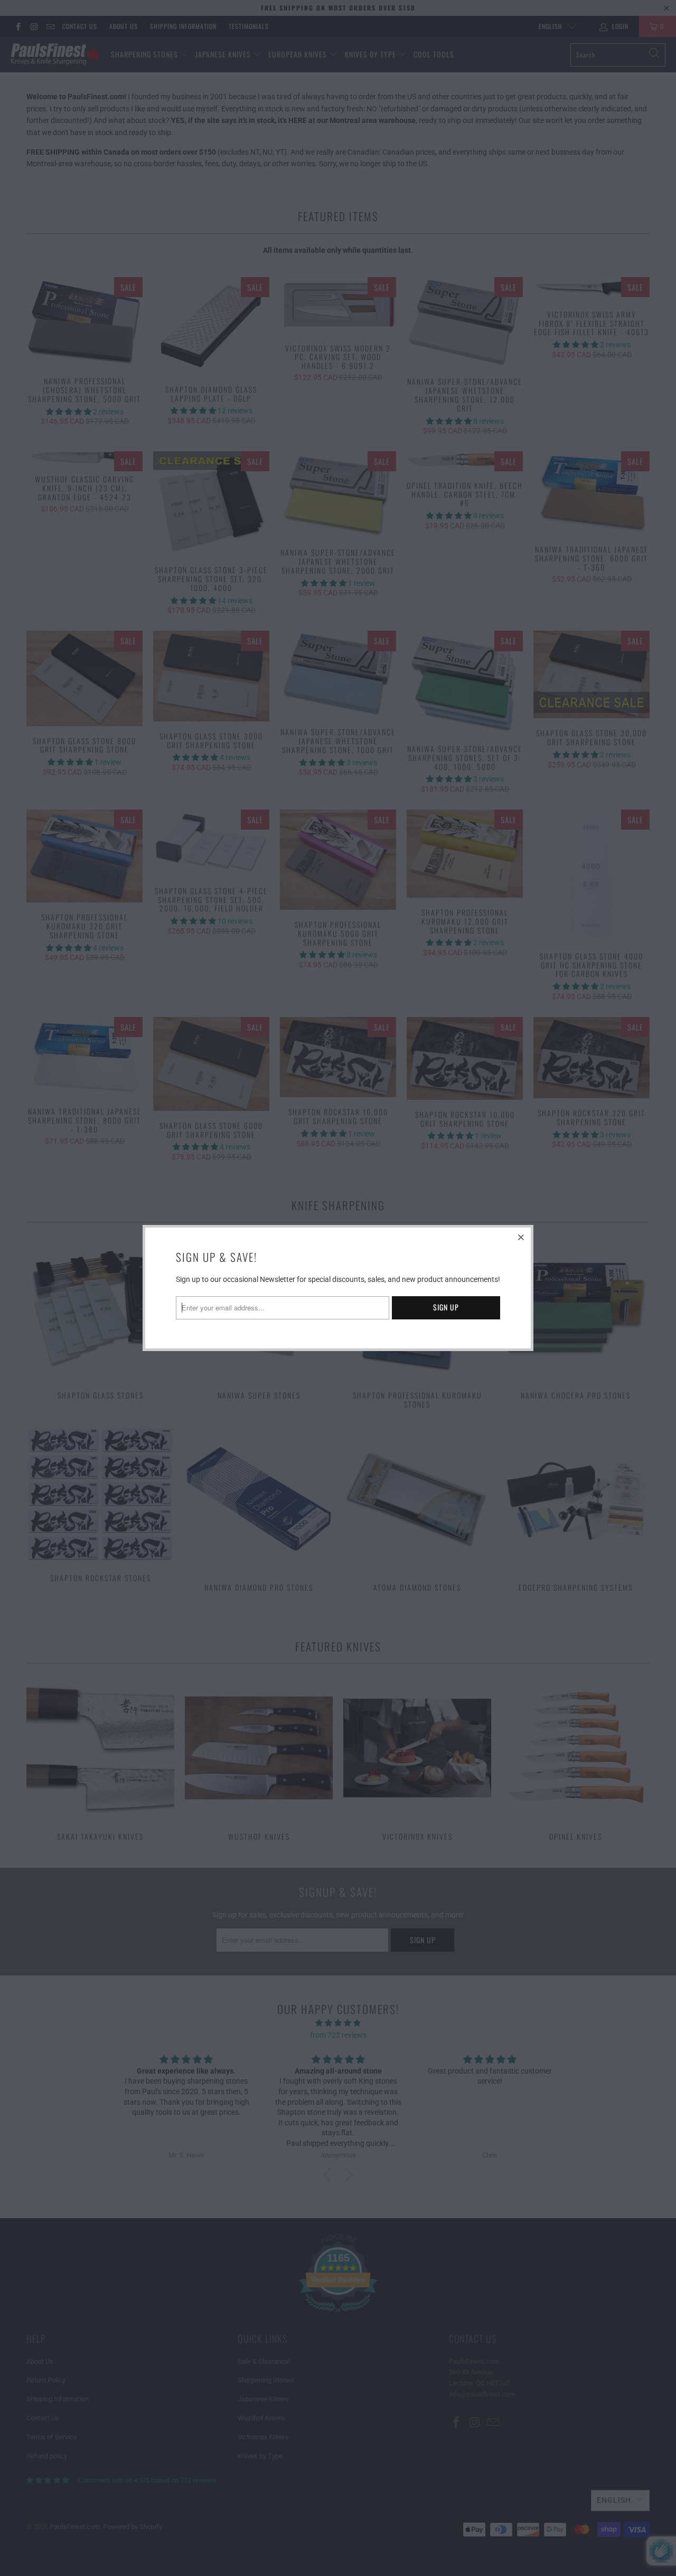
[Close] (521, 1237)
